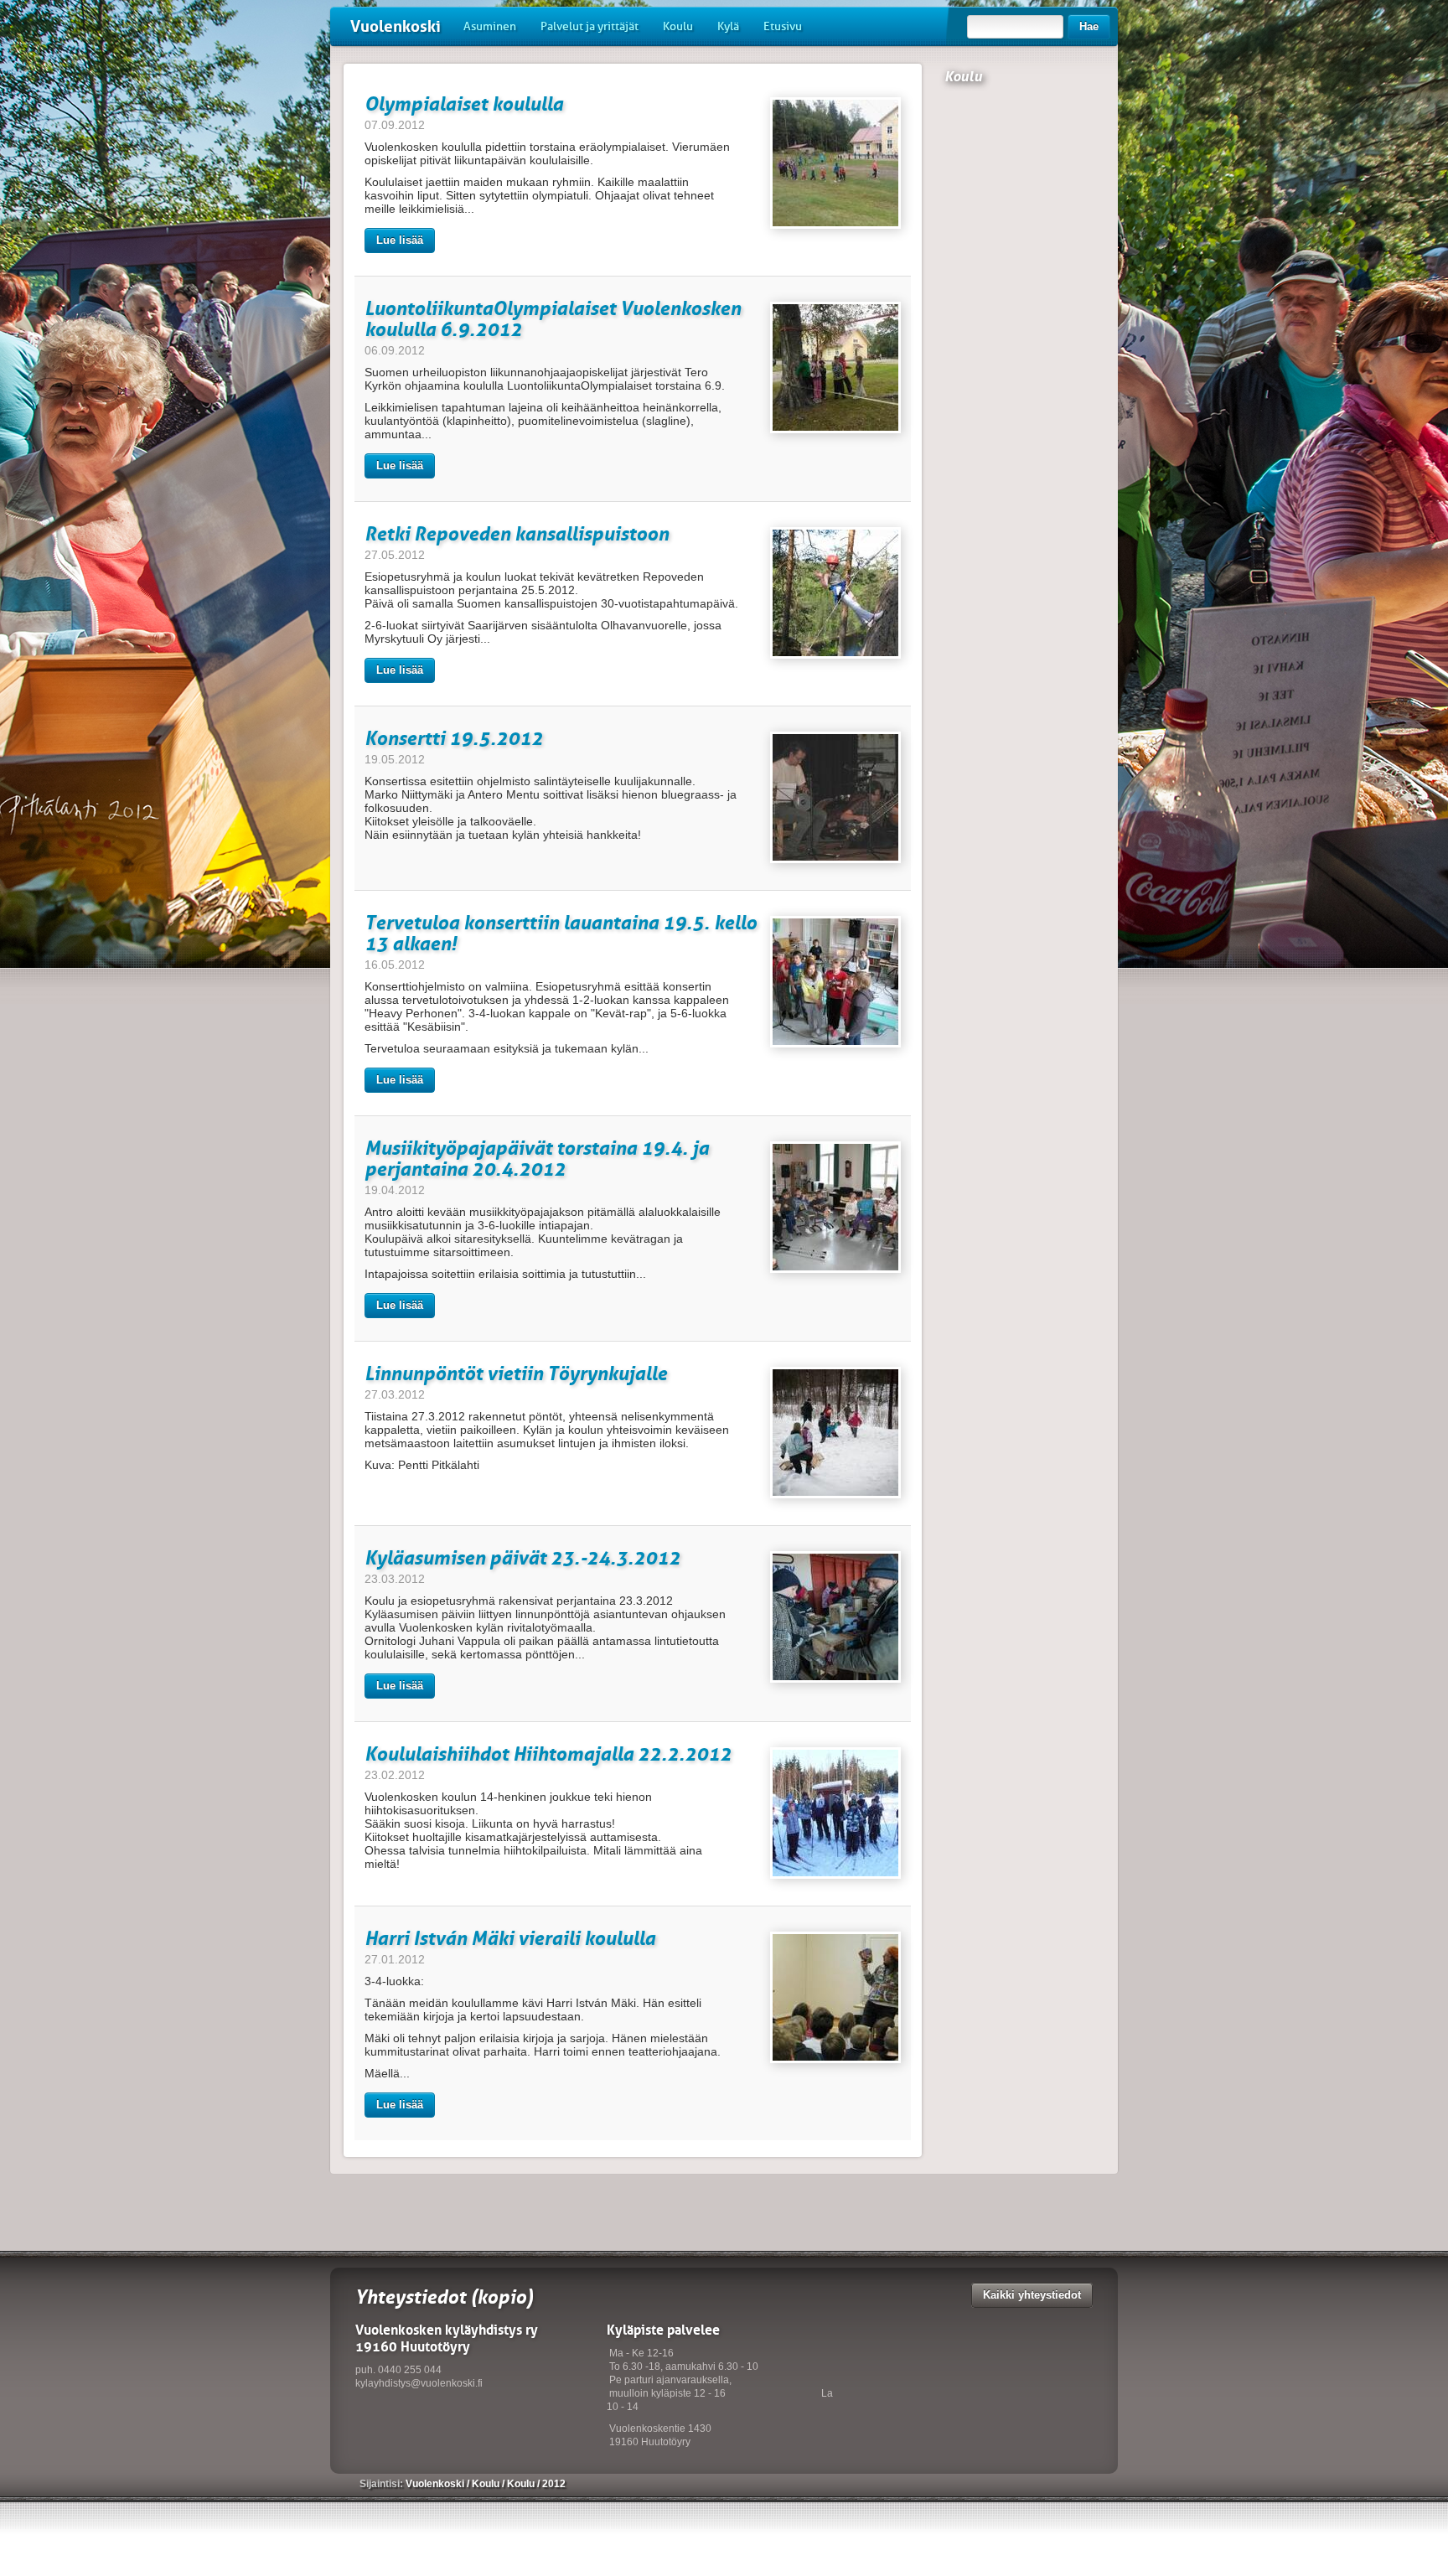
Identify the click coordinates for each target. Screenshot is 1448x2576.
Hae (1089, 26)
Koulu (678, 26)
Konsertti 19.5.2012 (454, 738)
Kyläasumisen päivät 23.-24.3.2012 (522, 1557)
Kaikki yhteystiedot (1032, 2295)
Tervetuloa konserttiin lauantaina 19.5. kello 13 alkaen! (561, 933)
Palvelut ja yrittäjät (590, 26)
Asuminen (490, 26)
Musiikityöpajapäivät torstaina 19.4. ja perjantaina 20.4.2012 (537, 1158)
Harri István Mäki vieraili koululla (510, 1938)
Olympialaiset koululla (464, 103)
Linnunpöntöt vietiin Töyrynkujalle (516, 1373)
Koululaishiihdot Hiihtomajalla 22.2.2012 (548, 1754)
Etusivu (783, 26)
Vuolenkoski (396, 26)
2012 (554, 2484)
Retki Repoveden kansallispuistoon (517, 533)
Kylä (728, 26)
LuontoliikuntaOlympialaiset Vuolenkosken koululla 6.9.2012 (553, 318)
